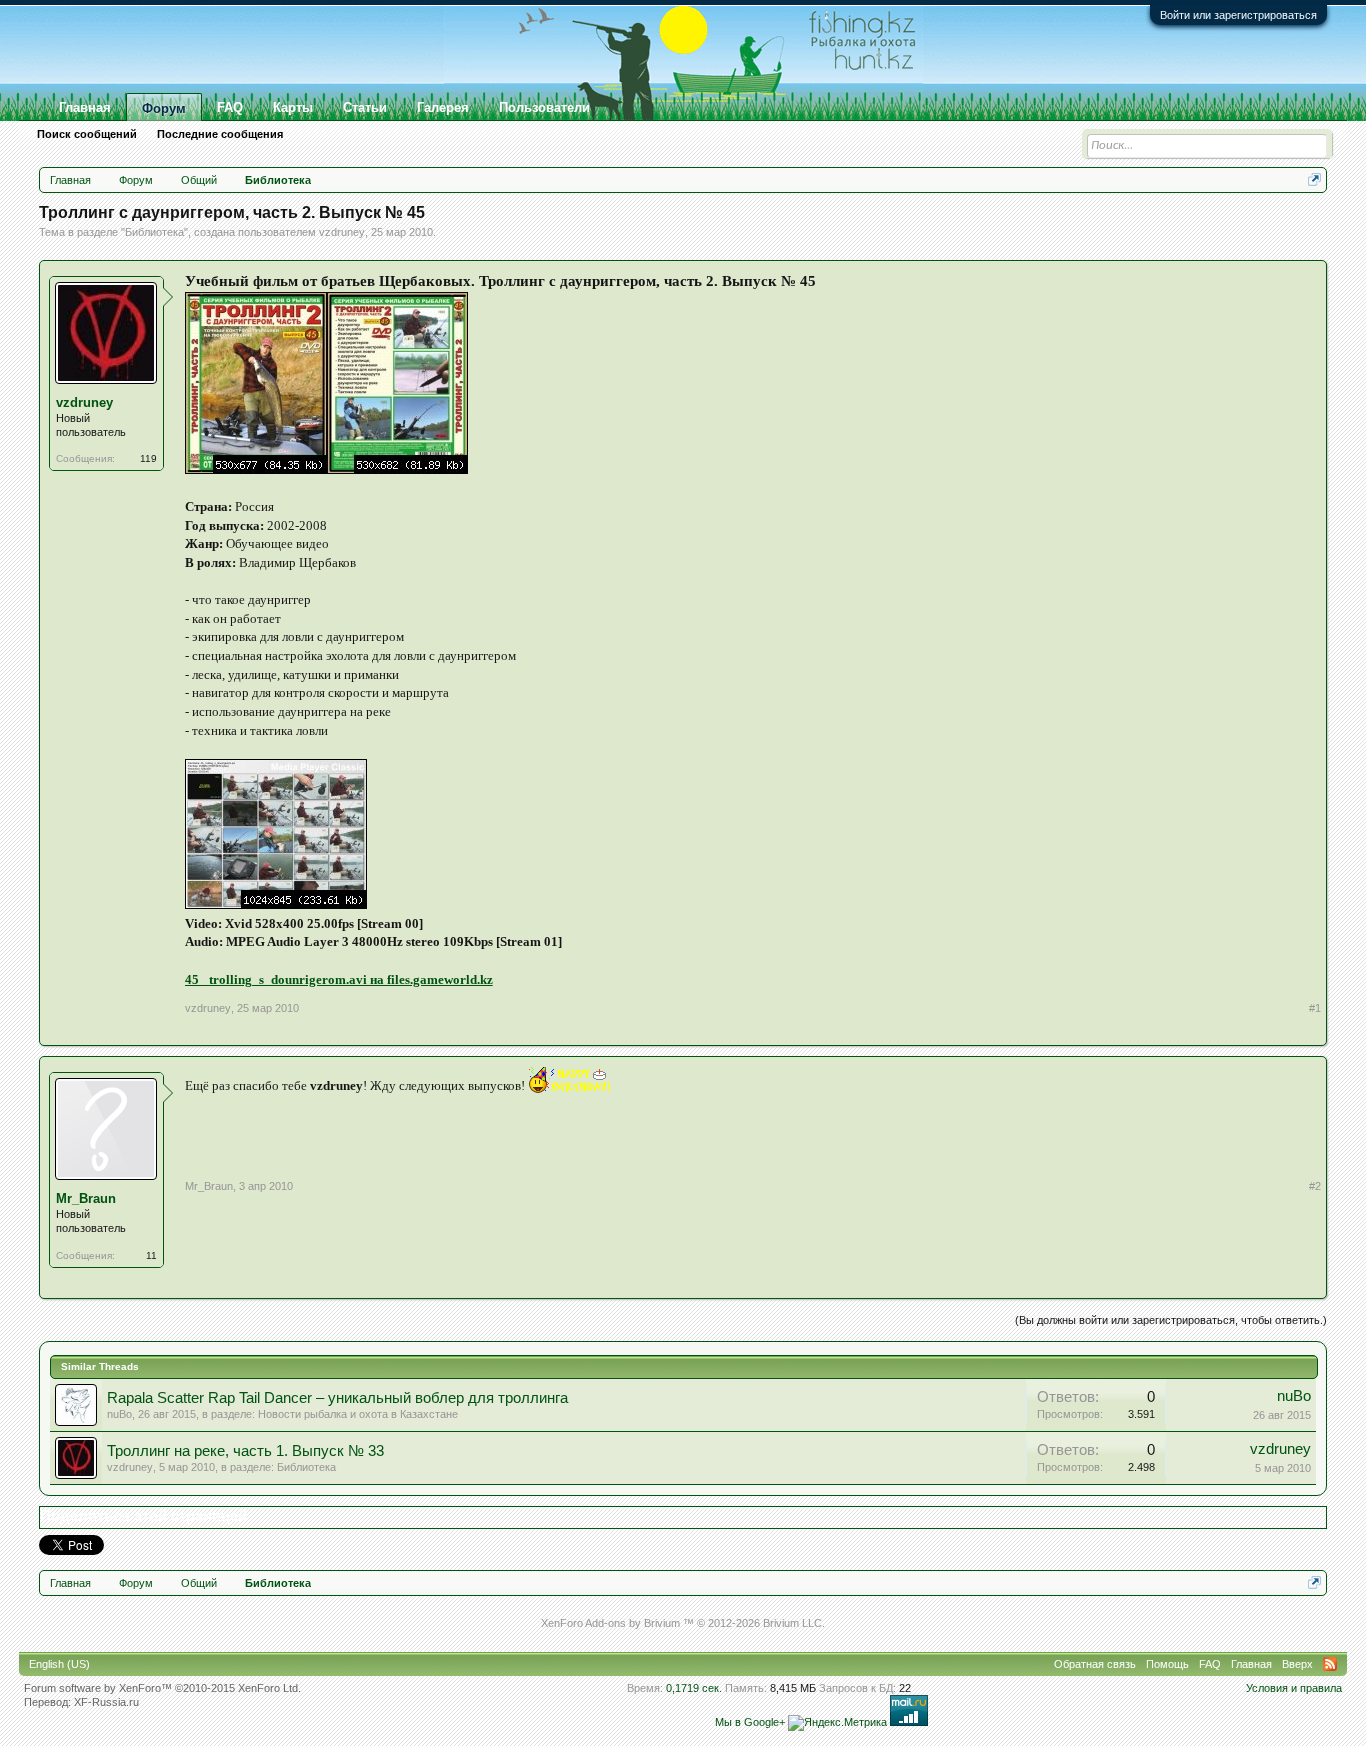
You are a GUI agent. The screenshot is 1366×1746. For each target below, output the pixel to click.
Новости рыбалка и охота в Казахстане (358, 1414)
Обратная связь (1095, 1664)
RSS (1330, 1664)
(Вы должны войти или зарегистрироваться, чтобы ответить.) (1171, 1320)
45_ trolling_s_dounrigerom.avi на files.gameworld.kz (339, 979)
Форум (164, 108)
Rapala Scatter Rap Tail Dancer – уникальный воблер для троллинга (337, 1398)
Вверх (1297, 1664)
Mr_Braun (86, 1198)
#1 (1315, 1008)
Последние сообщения (220, 134)
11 (151, 1255)
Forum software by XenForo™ (162, 1688)
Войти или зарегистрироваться (1238, 15)
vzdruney (342, 232)
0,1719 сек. (694, 1688)
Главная (85, 107)
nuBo (119, 1414)
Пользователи (544, 107)
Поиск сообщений (87, 134)
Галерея (443, 107)
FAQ (230, 107)
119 (148, 458)
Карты (293, 107)
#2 (1315, 1186)
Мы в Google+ (750, 1722)
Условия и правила (1294, 1688)
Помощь (1167, 1664)
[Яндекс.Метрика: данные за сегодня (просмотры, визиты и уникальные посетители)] (837, 1723)
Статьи (365, 107)
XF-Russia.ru (106, 1702)
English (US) (59, 1664)
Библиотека (154, 232)
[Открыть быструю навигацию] (1314, 179)
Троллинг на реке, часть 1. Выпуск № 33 (245, 1451)
